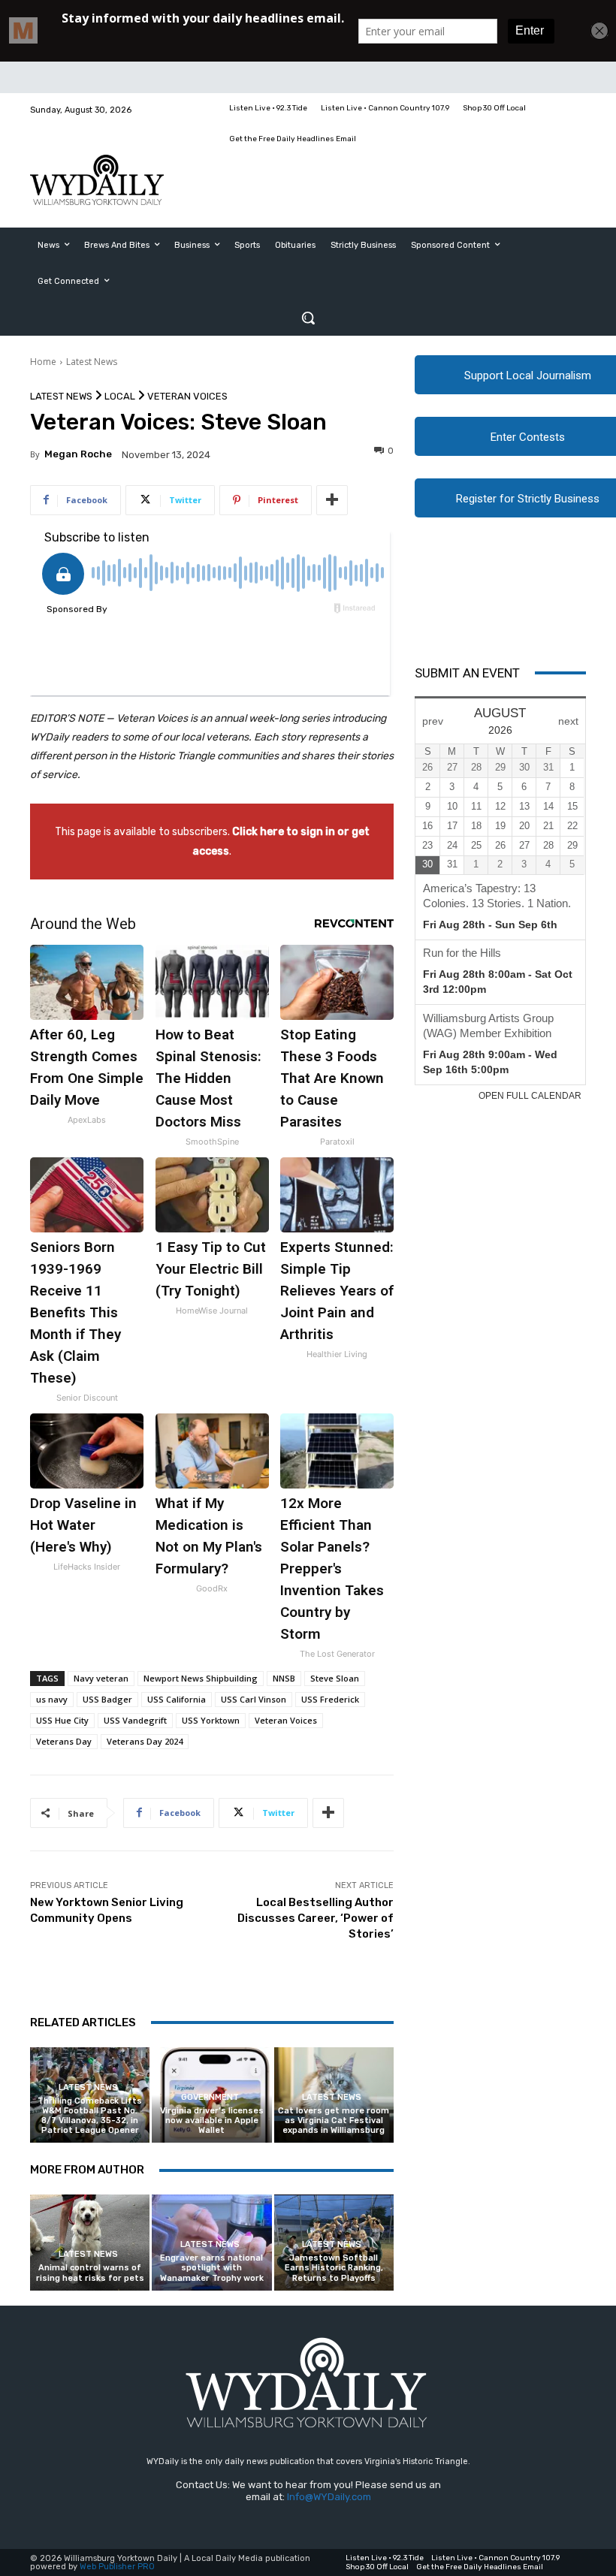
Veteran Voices (187, 396)
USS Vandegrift (135, 1720)
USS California (177, 1699)
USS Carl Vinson (254, 1699)
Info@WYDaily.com (329, 2497)
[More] (332, 500)
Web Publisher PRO (117, 2567)
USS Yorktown (211, 1720)
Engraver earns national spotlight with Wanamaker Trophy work (212, 2268)
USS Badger (107, 1699)
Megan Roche (78, 454)
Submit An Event (467, 673)
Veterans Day (64, 1741)
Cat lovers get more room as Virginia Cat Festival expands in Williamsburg (334, 2121)
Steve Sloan (335, 1678)
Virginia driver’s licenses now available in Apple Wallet (212, 2121)
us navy (52, 1699)
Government (210, 2097)
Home (43, 362)
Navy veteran (101, 1678)
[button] (308, 318)
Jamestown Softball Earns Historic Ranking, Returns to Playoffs (334, 2268)
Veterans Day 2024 (145, 1741)
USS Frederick (330, 1699)
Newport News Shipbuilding (201, 1678)
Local (120, 396)
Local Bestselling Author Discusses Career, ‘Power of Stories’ (316, 1918)
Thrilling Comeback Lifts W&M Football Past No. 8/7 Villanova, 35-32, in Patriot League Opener (90, 2116)
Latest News (92, 362)
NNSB (284, 1678)
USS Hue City (62, 1720)
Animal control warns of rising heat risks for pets (90, 2273)
